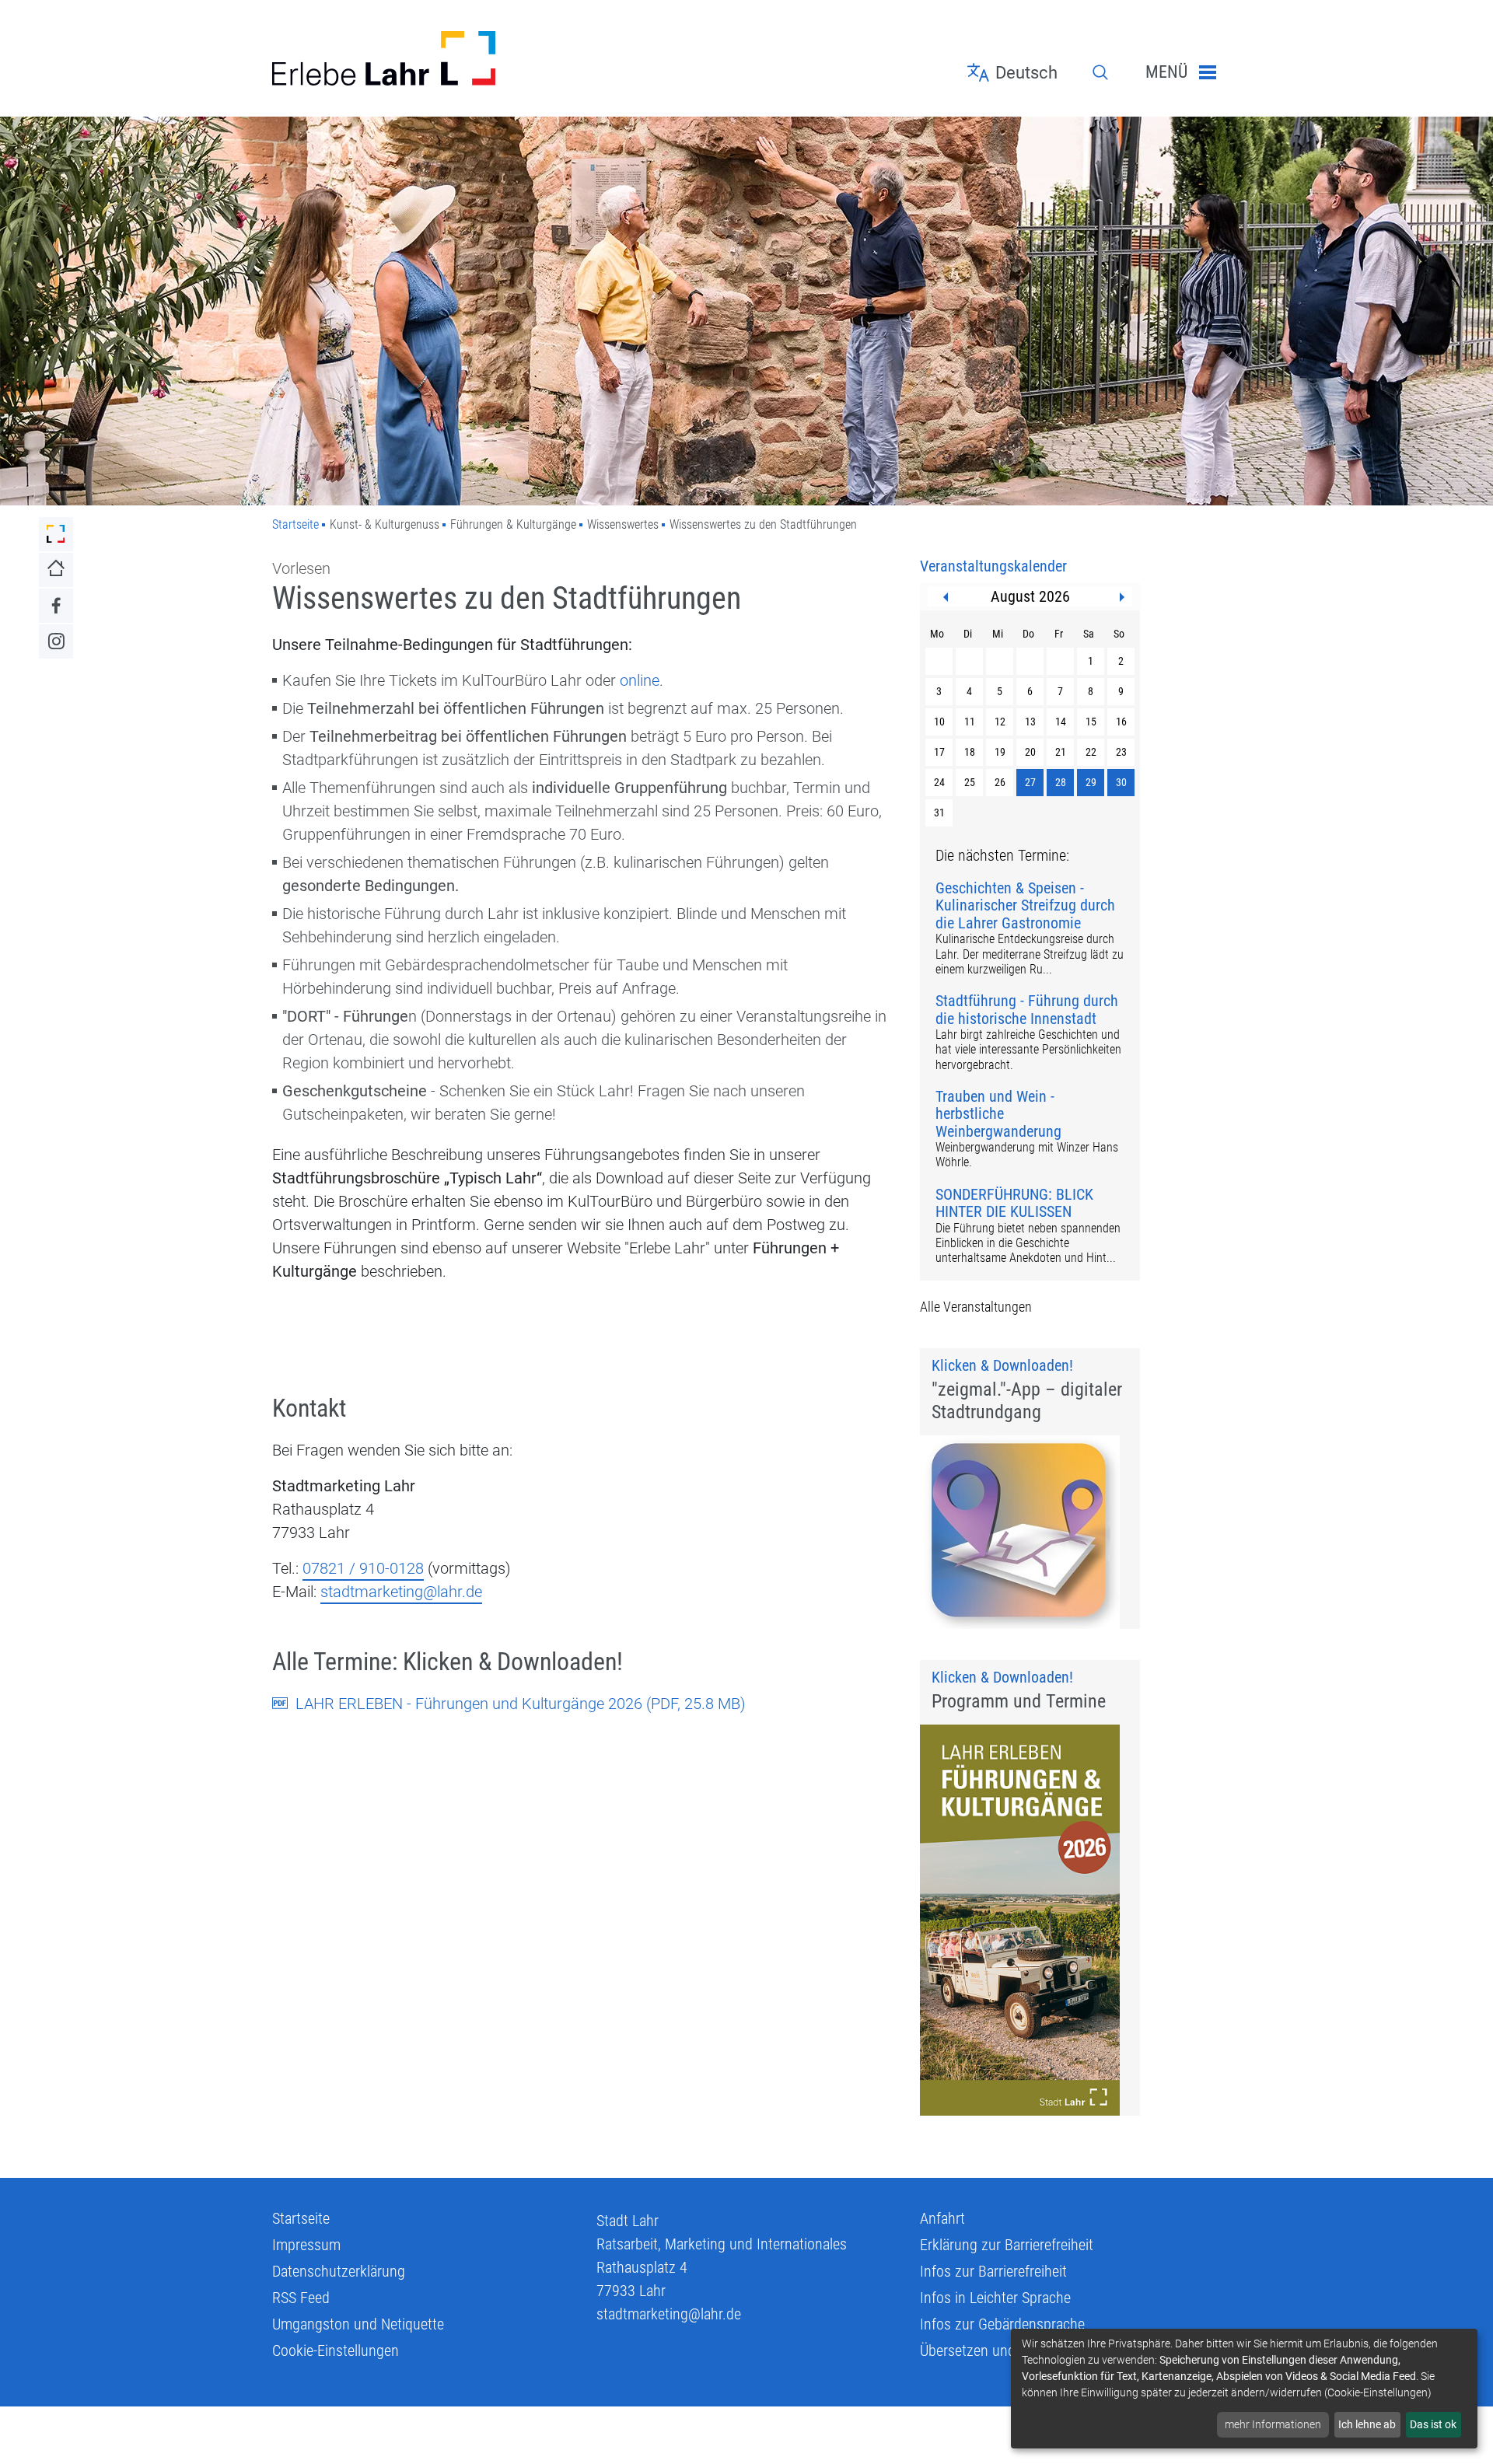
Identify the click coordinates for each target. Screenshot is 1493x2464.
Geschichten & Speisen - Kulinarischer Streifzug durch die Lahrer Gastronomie (1025, 906)
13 (1030, 722)
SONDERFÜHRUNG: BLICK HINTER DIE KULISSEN (1014, 1203)
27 (1030, 782)
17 (939, 752)
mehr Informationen (1273, 2424)
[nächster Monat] (1122, 597)
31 (939, 813)
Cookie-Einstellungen (336, 2350)
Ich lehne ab (1367, 2424)
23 (1121, 752)
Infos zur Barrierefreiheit (993, 2271)
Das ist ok (1433, 2424)
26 (1000, 782)
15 (1091, 722)
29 (1091, 782)
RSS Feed (301, 2298)
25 (970, 782)
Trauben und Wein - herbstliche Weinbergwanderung (998, 1114)
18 (970, 752)
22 (1091, 752)
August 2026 (1030, 596)
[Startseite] (423, 58)
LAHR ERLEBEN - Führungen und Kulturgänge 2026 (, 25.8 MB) (521, 1704)
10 (939, 722)
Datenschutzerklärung (339, 2271)
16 (1121, 722)
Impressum (306, 2245)
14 (1061, 722)
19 (1000, 752)
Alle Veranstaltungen (976, 1307)
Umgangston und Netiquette (358, 2324)
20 (1030, 752)
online (640, 680)
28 (1061, 782)
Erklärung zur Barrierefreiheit (1007, 2245)
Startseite (295, 524)
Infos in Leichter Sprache (995, 2298)
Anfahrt (942, 2218)
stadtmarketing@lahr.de (401, 1592)
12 (1000, 722)
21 (1061, 752)
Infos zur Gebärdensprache (1002, 2324)
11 (970, 722)
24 (939, 782)
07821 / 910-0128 (363, 1568)
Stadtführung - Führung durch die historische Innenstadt (1027, 1010)
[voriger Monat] (946, 597)
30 (1121, 782)
